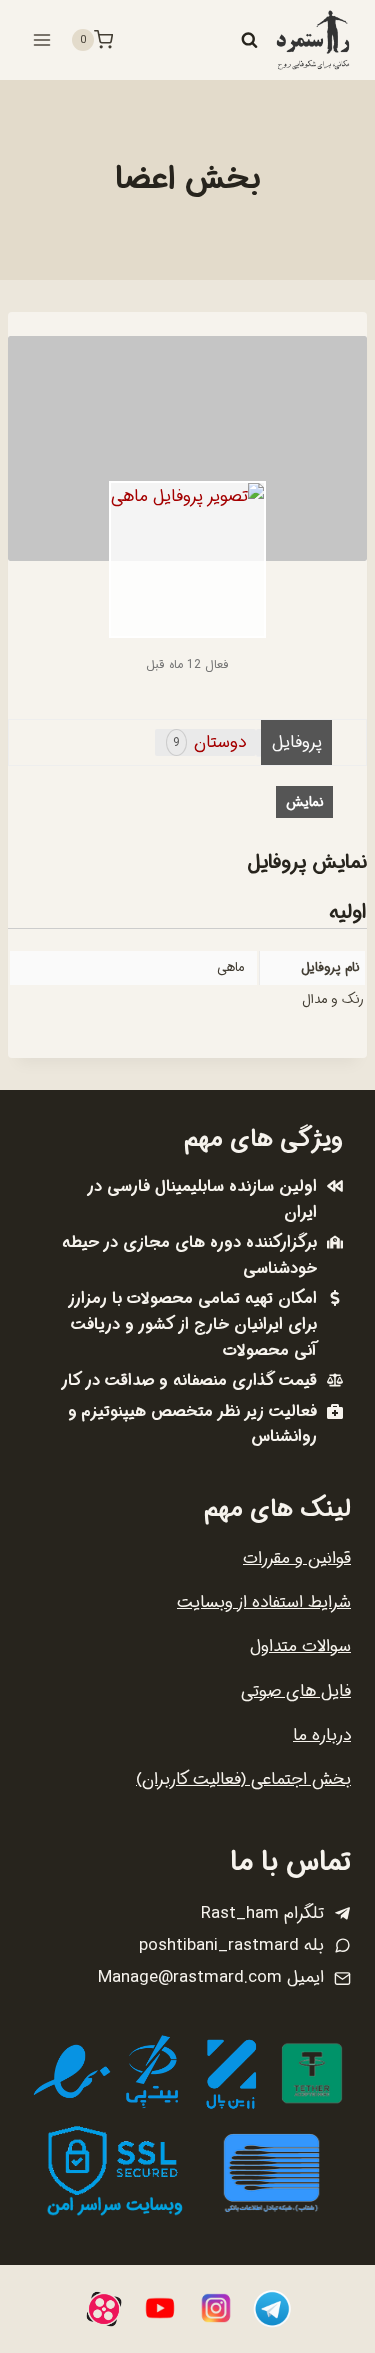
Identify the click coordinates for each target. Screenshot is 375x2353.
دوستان (209, 742)
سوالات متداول (300, 1646)
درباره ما (322, 1735)
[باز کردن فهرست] (42, 39)
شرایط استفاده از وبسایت (264, 1602)
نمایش (304, 802)
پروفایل (297, 742)
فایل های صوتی (296, 1691)
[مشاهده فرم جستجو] (249, 40)
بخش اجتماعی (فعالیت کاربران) (243, 1779)
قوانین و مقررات (297, 1558)
